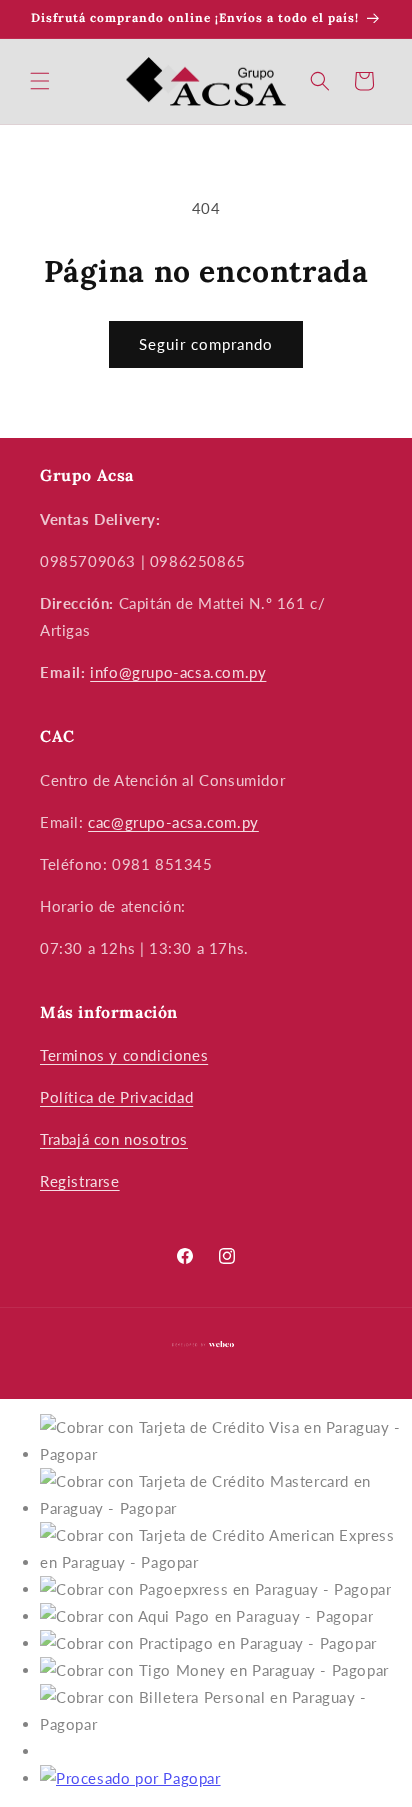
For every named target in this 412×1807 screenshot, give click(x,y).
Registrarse (80, 1181)
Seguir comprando (206, 344)
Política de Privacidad (116, 1097)
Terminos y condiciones (124, 1055)
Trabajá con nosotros (114, 1139)
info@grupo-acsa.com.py (178, 672)
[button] (40, 81)
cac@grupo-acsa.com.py (173, 822)
